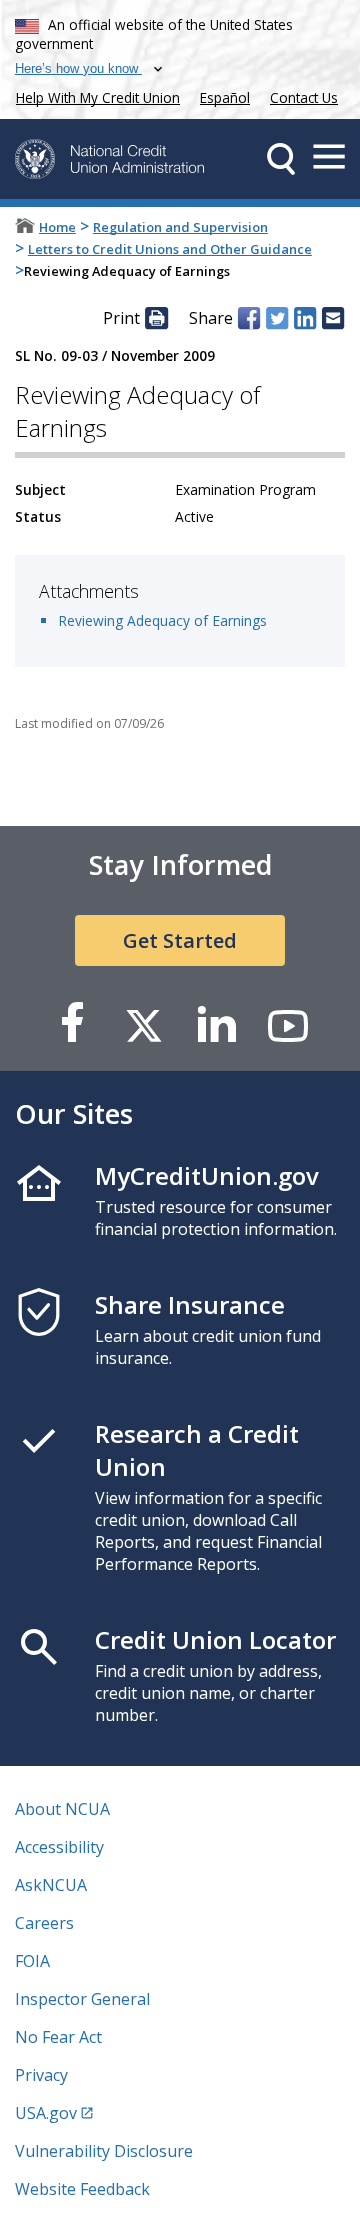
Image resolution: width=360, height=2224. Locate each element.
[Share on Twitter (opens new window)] (277, 318)
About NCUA (62, 1809)
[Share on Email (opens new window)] (333, 318)
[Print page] (156, 318)
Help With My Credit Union (94, 95)
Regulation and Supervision (180, 227)
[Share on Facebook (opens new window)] (249, 318)
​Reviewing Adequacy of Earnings (162, 620)
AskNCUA (51, 1885)
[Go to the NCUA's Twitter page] (144, 1024)
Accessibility (59, 1847)
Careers (44, 1923)
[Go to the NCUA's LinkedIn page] (216, 1024)
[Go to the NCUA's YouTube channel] (288, 1024)
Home (57, 227)
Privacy (41, 2075)
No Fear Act (58, 2037)
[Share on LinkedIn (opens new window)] (305, 318)
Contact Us (304, 97)
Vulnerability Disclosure (104, 2151)
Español (225, 97)
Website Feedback (82, 2189)
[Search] (281, 159)
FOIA (32, 1961)
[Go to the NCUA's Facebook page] (72, 1024)
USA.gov (46, 2113)
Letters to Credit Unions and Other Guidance (170, 249)
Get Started (180, 940)
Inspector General (82, 1999)
